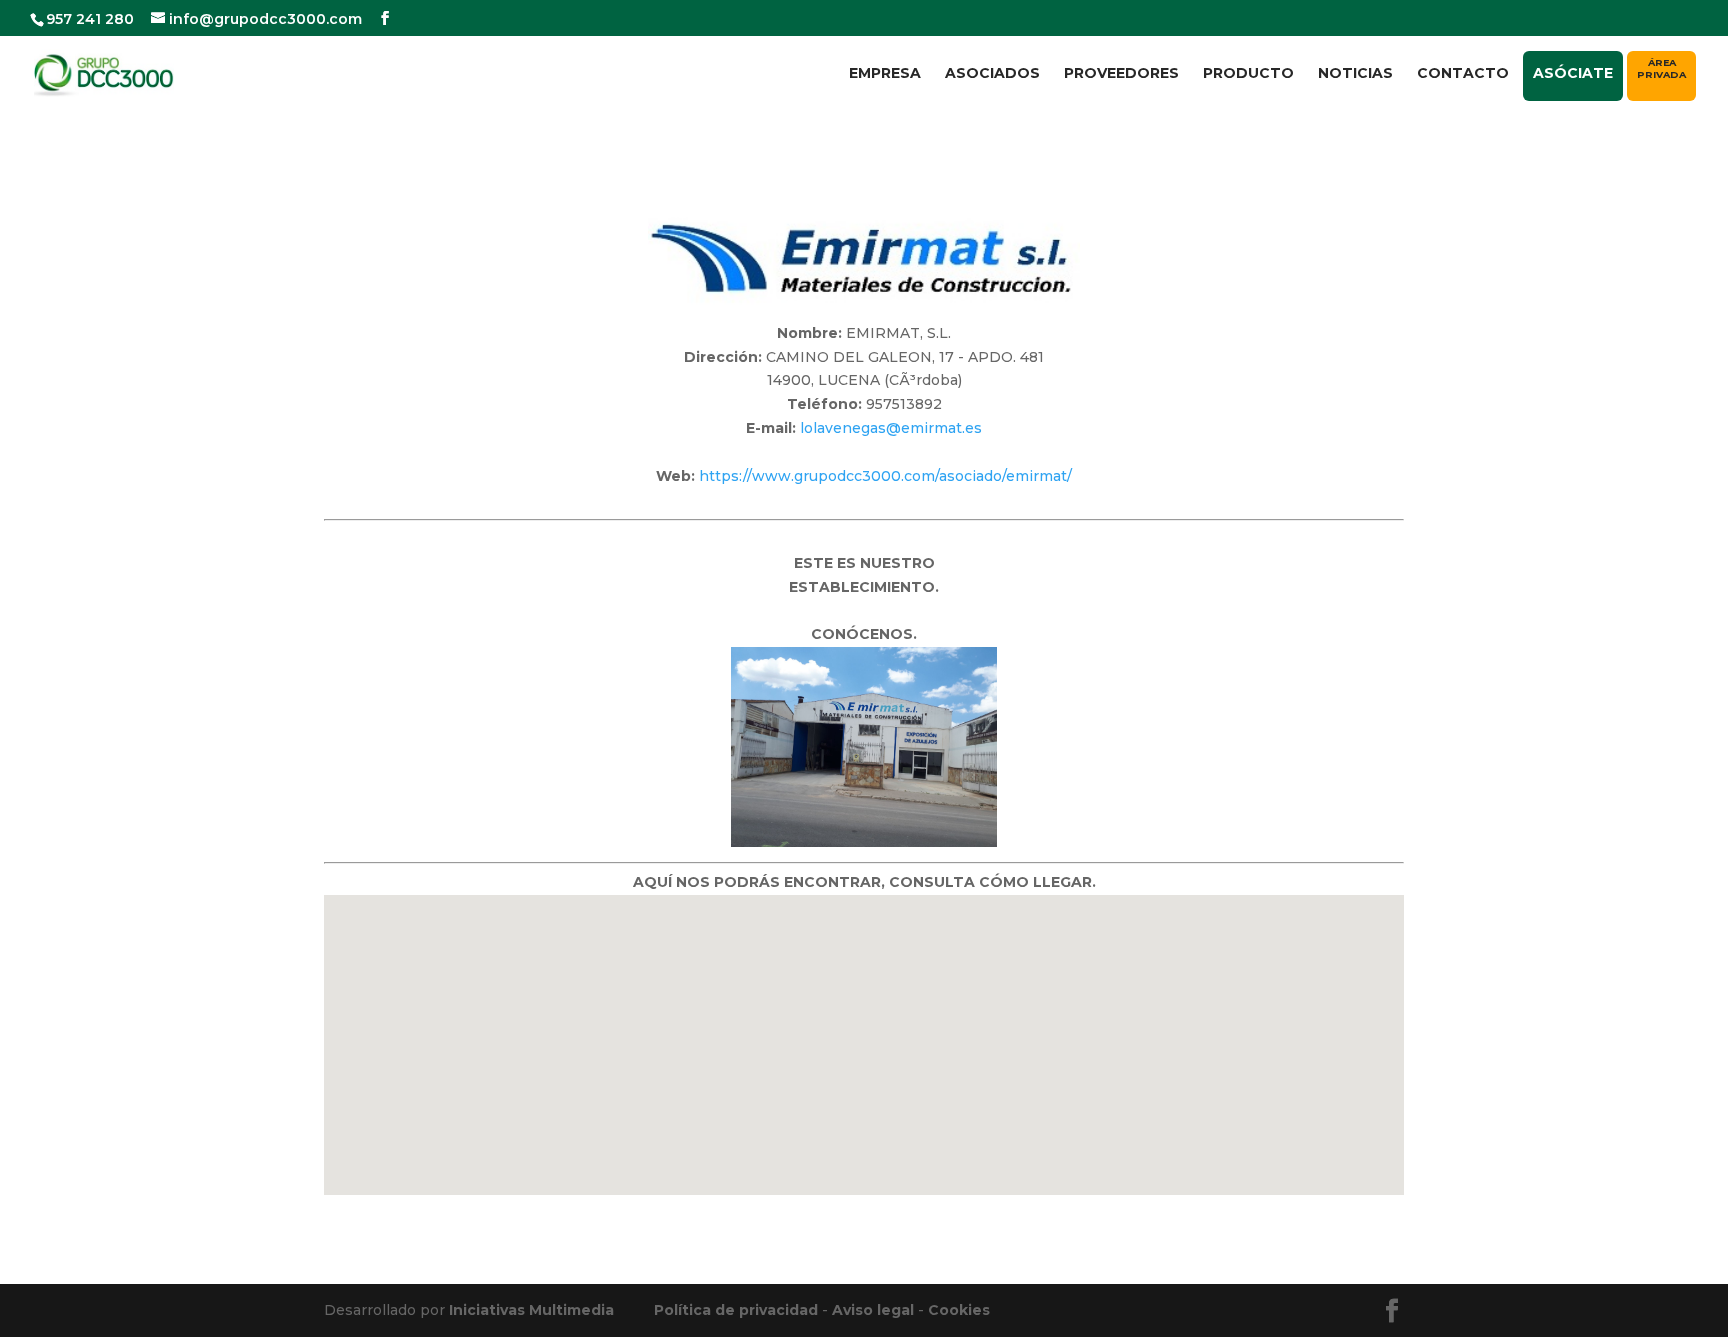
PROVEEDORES (1121, 74)
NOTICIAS (1355, 74)
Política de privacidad (736, 1310)
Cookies (959, 1310)
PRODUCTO (1248, 74)
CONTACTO (1463, 74)
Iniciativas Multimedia (531, 1310)
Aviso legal (873, 1310)
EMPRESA (885, 74)
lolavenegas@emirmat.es (891, 428)
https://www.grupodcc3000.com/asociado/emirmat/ (885, 476)
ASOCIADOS (992, 74)
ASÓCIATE (1573, 73)
